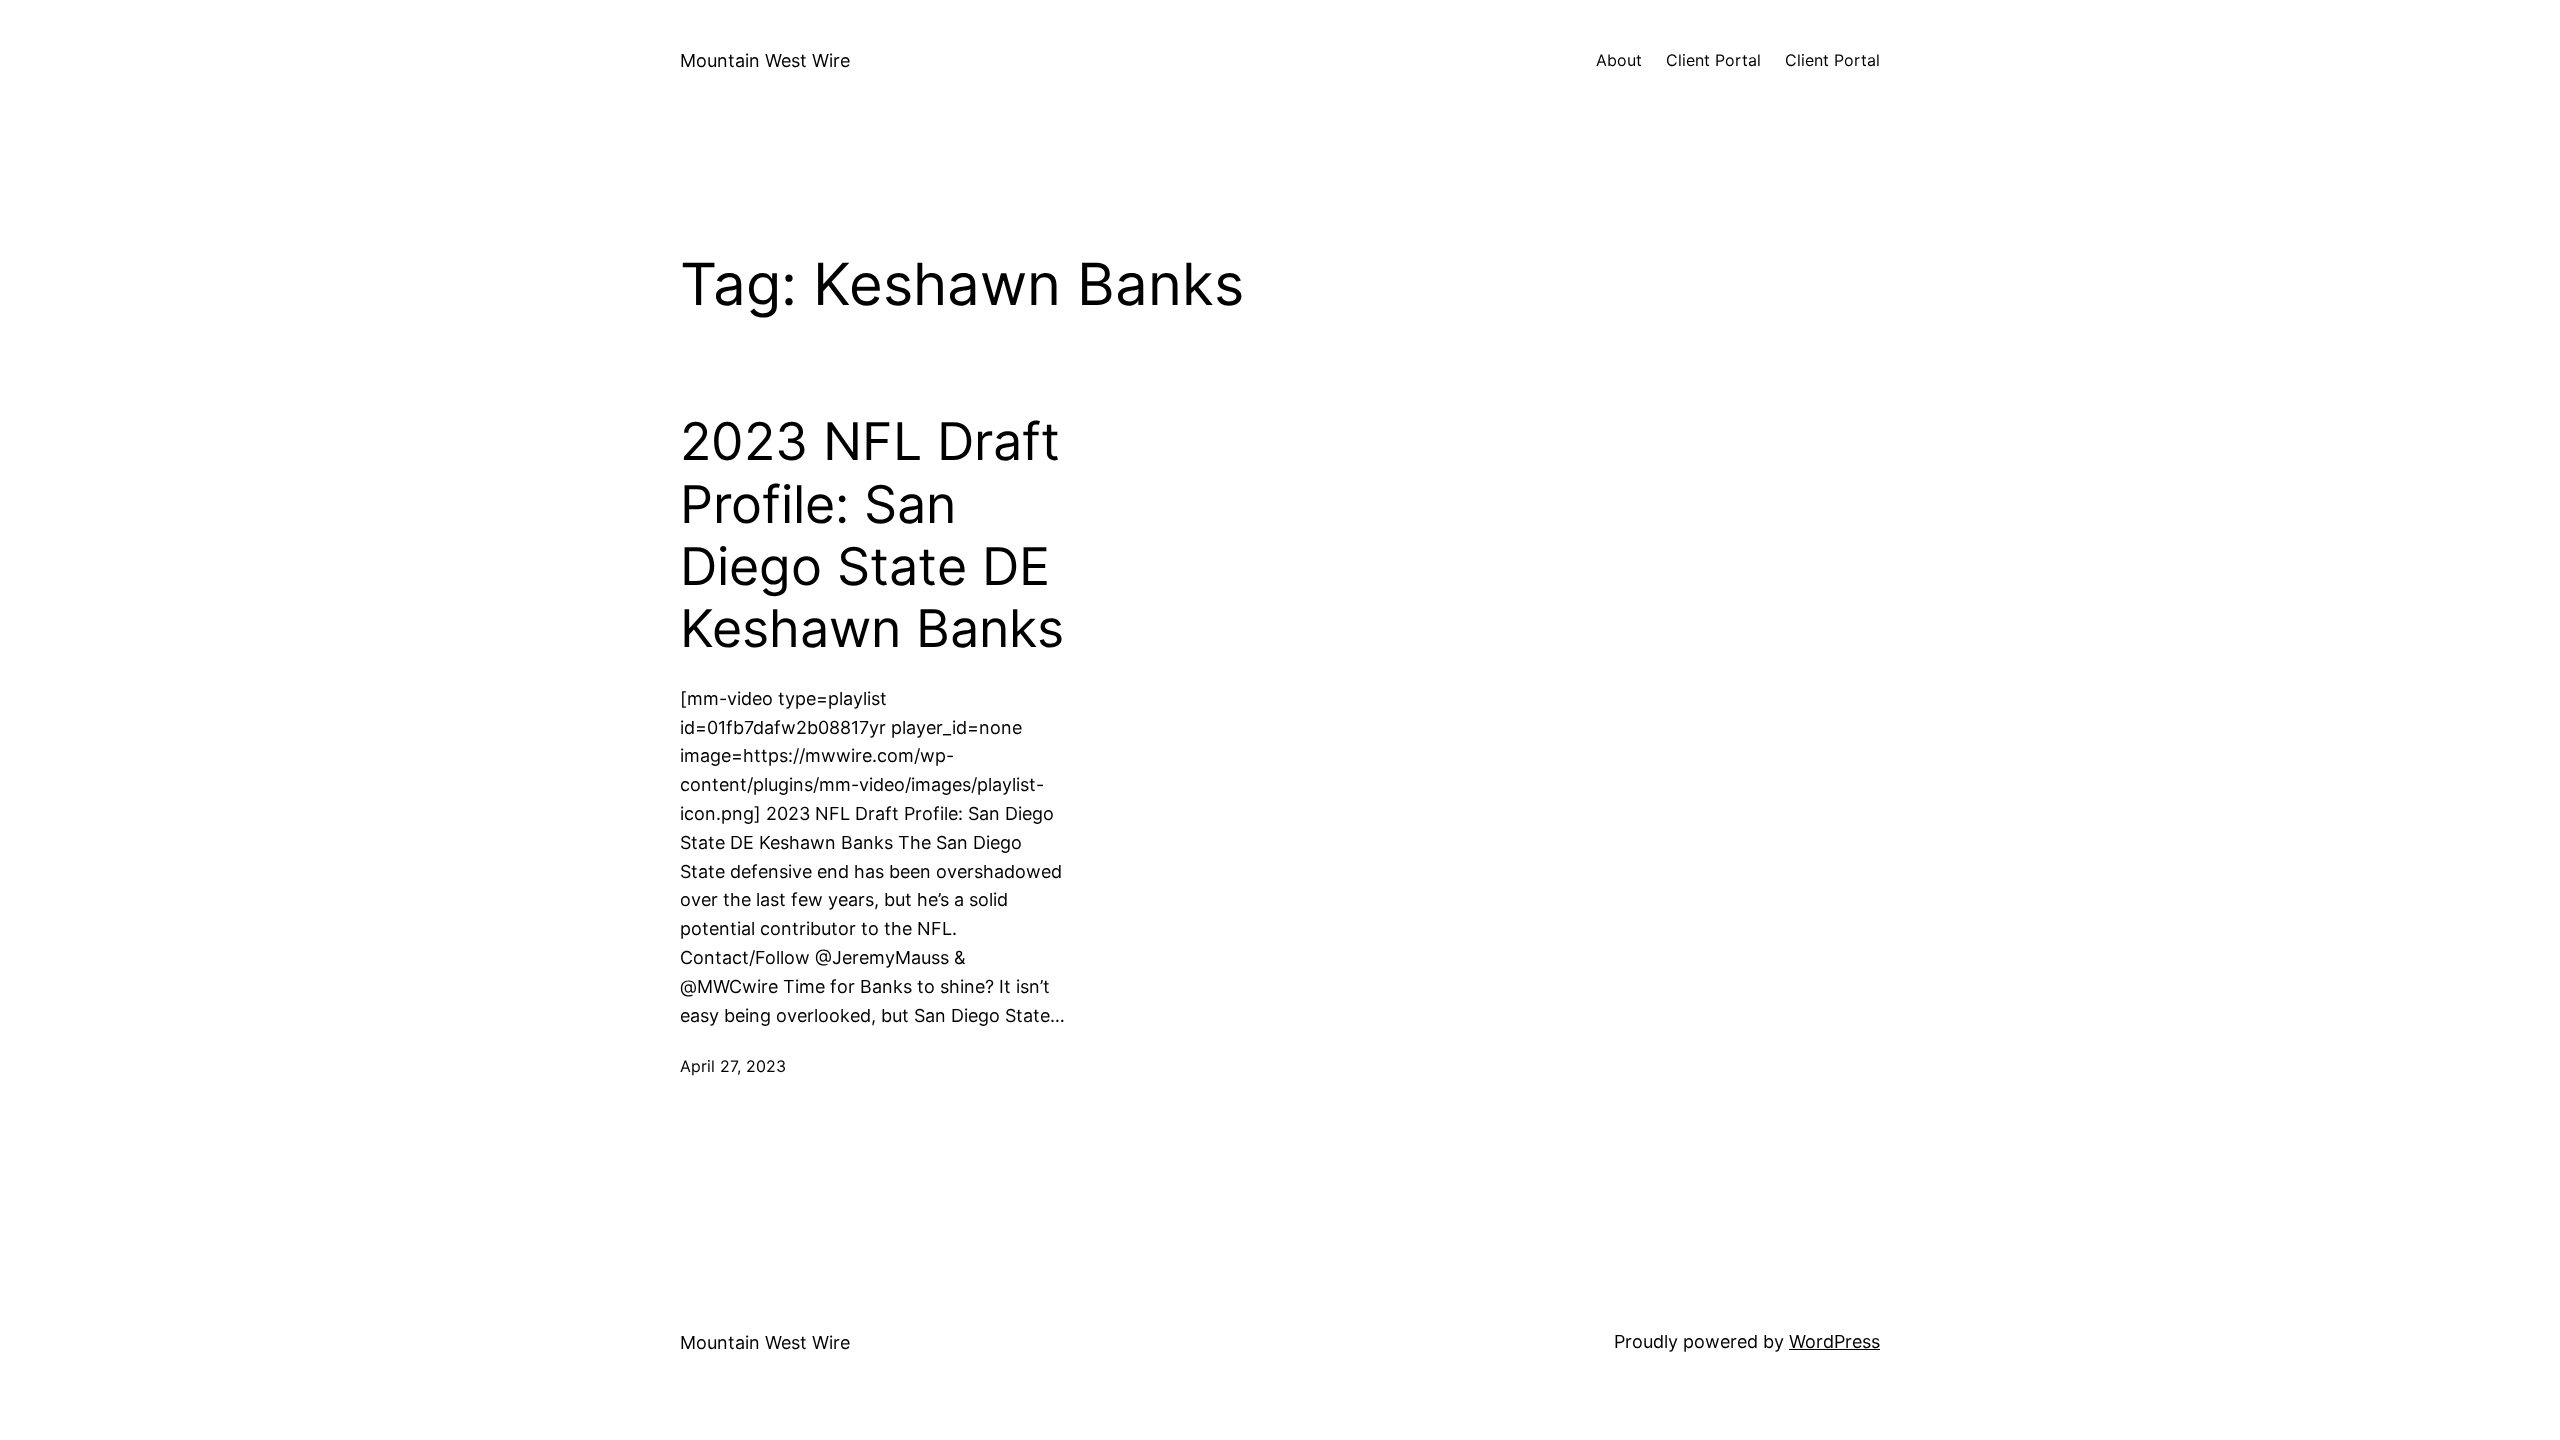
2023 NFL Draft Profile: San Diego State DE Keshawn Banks (872, 535)
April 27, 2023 (733, 1066)
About (1619, 60)
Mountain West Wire (765, 60)
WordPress (1834, 1341)
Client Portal (1713, 60)
